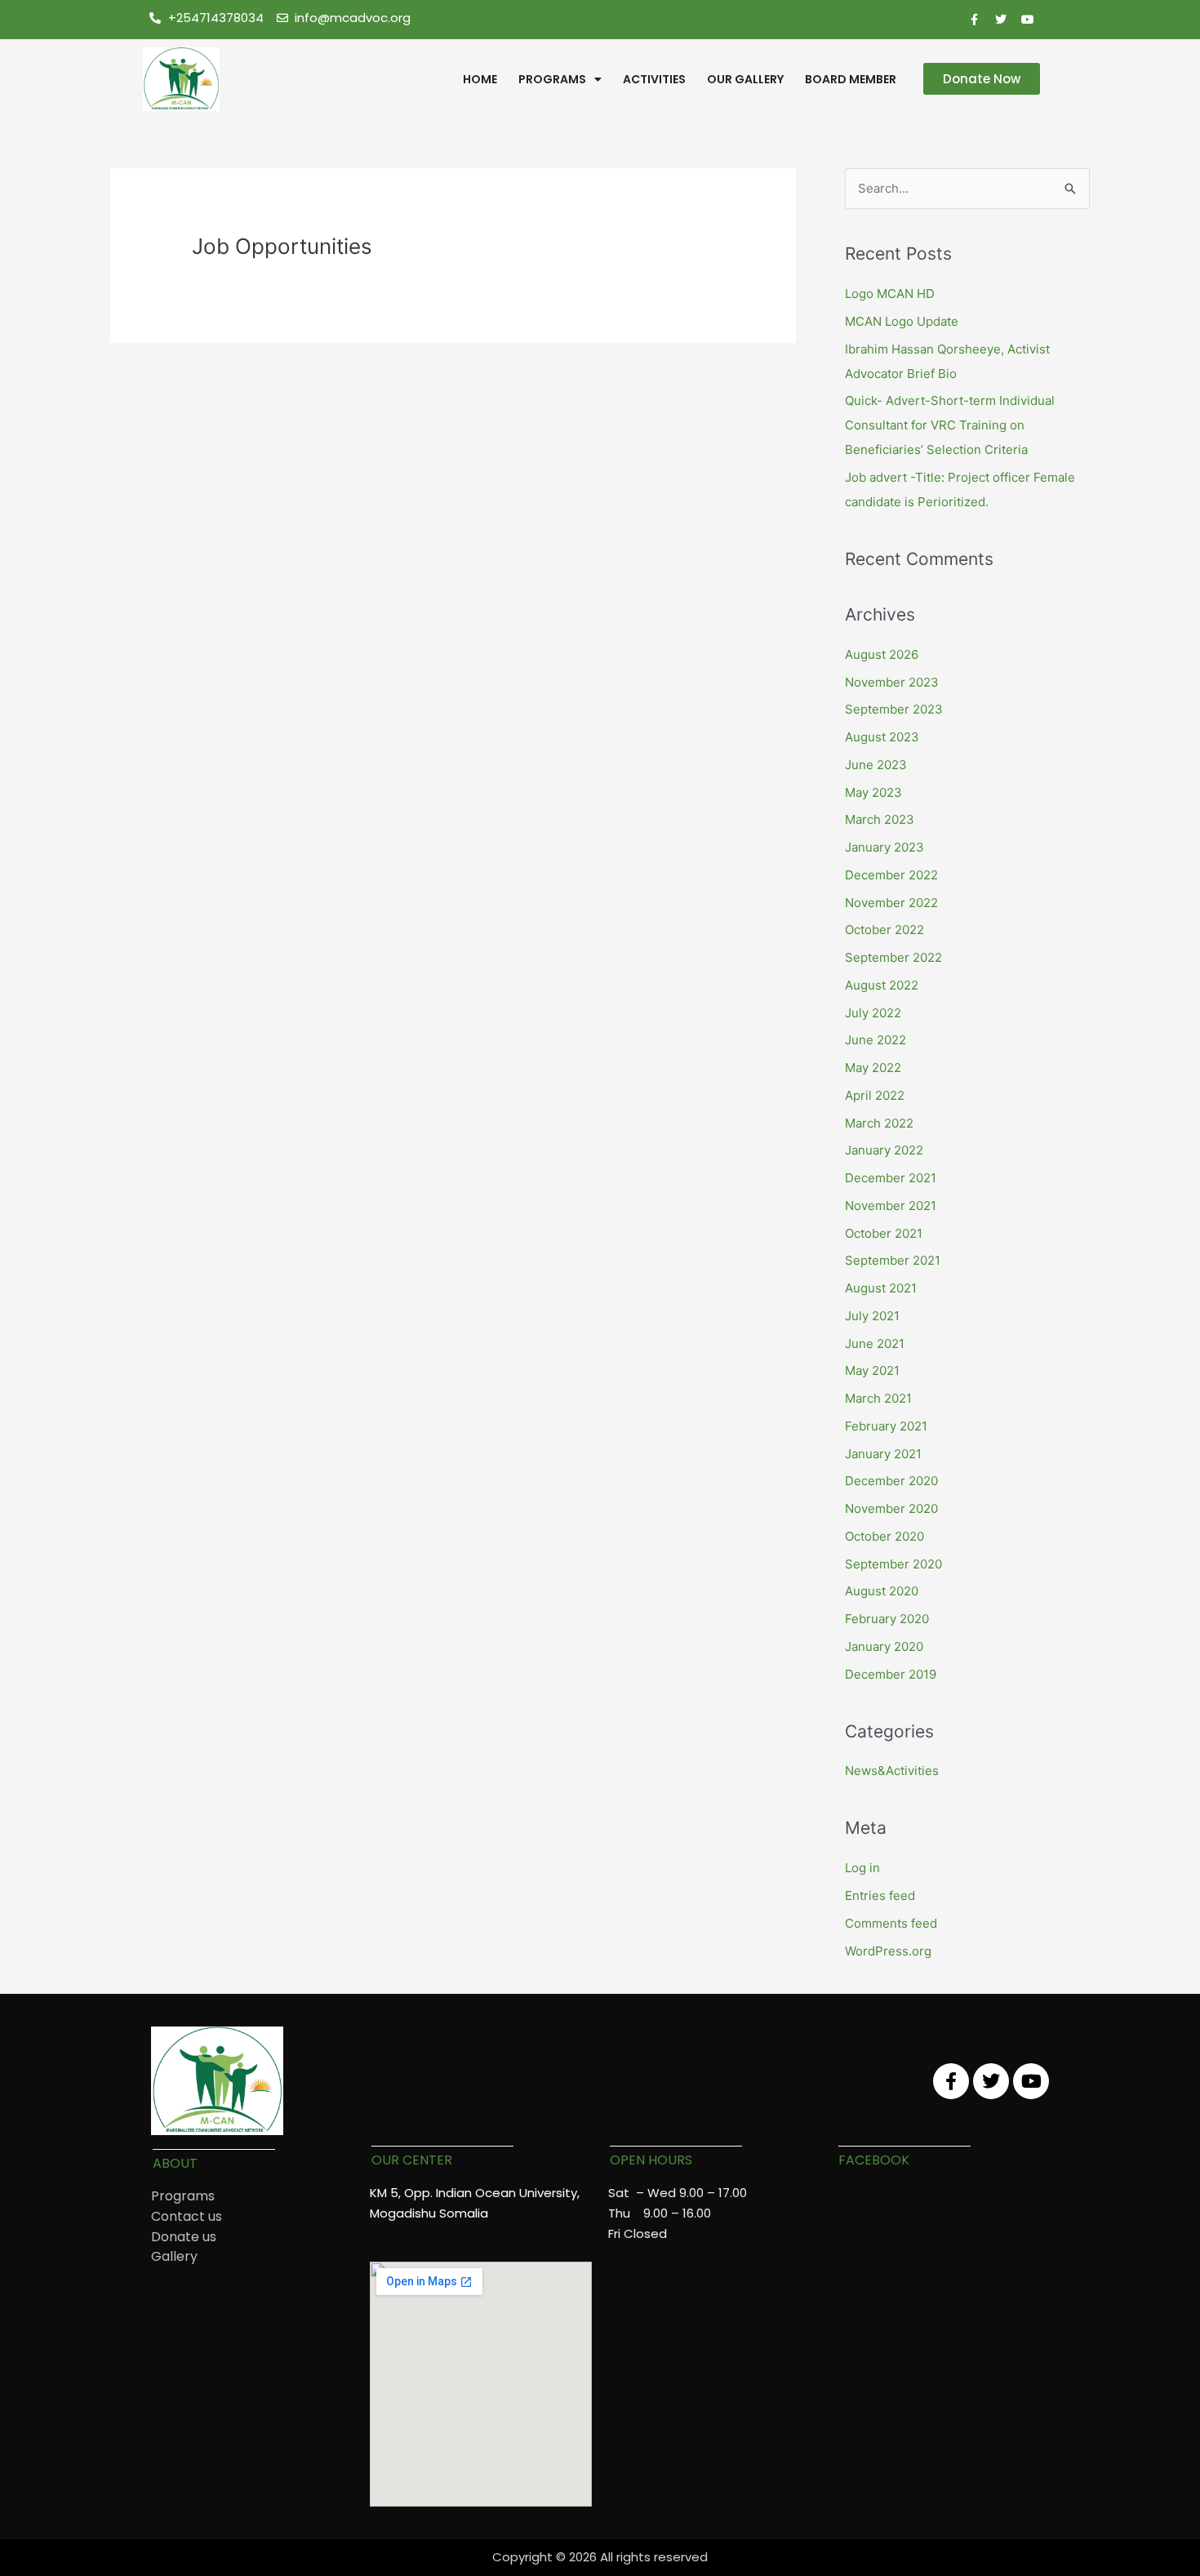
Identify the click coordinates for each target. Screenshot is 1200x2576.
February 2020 (887, 1619)
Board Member (851, 79)
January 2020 (884, 1646)
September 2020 (893, 1564)
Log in (862, 1868)
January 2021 (883, 1454)
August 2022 (882, 985)
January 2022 (884, 1150)
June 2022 (876, 1040)
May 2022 (873, 1068)
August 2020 (882, 1591)
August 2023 (882, 737)
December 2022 (891, 875)
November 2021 (891, 1206)
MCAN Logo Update (902, 321)
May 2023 (873, 792)
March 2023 (880, 819)
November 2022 (891, 903)
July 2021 (872, 1316)
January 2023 (884, 847)
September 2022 (893, 957)
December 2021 (891, 1178)
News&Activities (892, 1771)
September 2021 (893, 1260)
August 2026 (882, 654)
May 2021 (872, 1370)
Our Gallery (745, 79)
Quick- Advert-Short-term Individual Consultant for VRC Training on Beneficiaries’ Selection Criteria (950, 425)
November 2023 (892, 682)
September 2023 (894, 709)
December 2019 (891, 1674)
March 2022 (879, 1123)
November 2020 (891, 1508)
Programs (552, 79)
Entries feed (880, 1895)
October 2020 (884, 1536)
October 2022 (884, 930)
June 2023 (876, 765)
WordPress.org (888, 1951)
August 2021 (881, 1288)
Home (480, 79)
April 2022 (875, 1095)
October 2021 (884, 1233)
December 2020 (891, 1481)
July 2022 (873, 1013)
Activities (654, 79)
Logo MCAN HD (890, 294)
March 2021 (878, 1398)
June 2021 (875, 1344)
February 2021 (886, 1426)
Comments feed (891, 1923)
